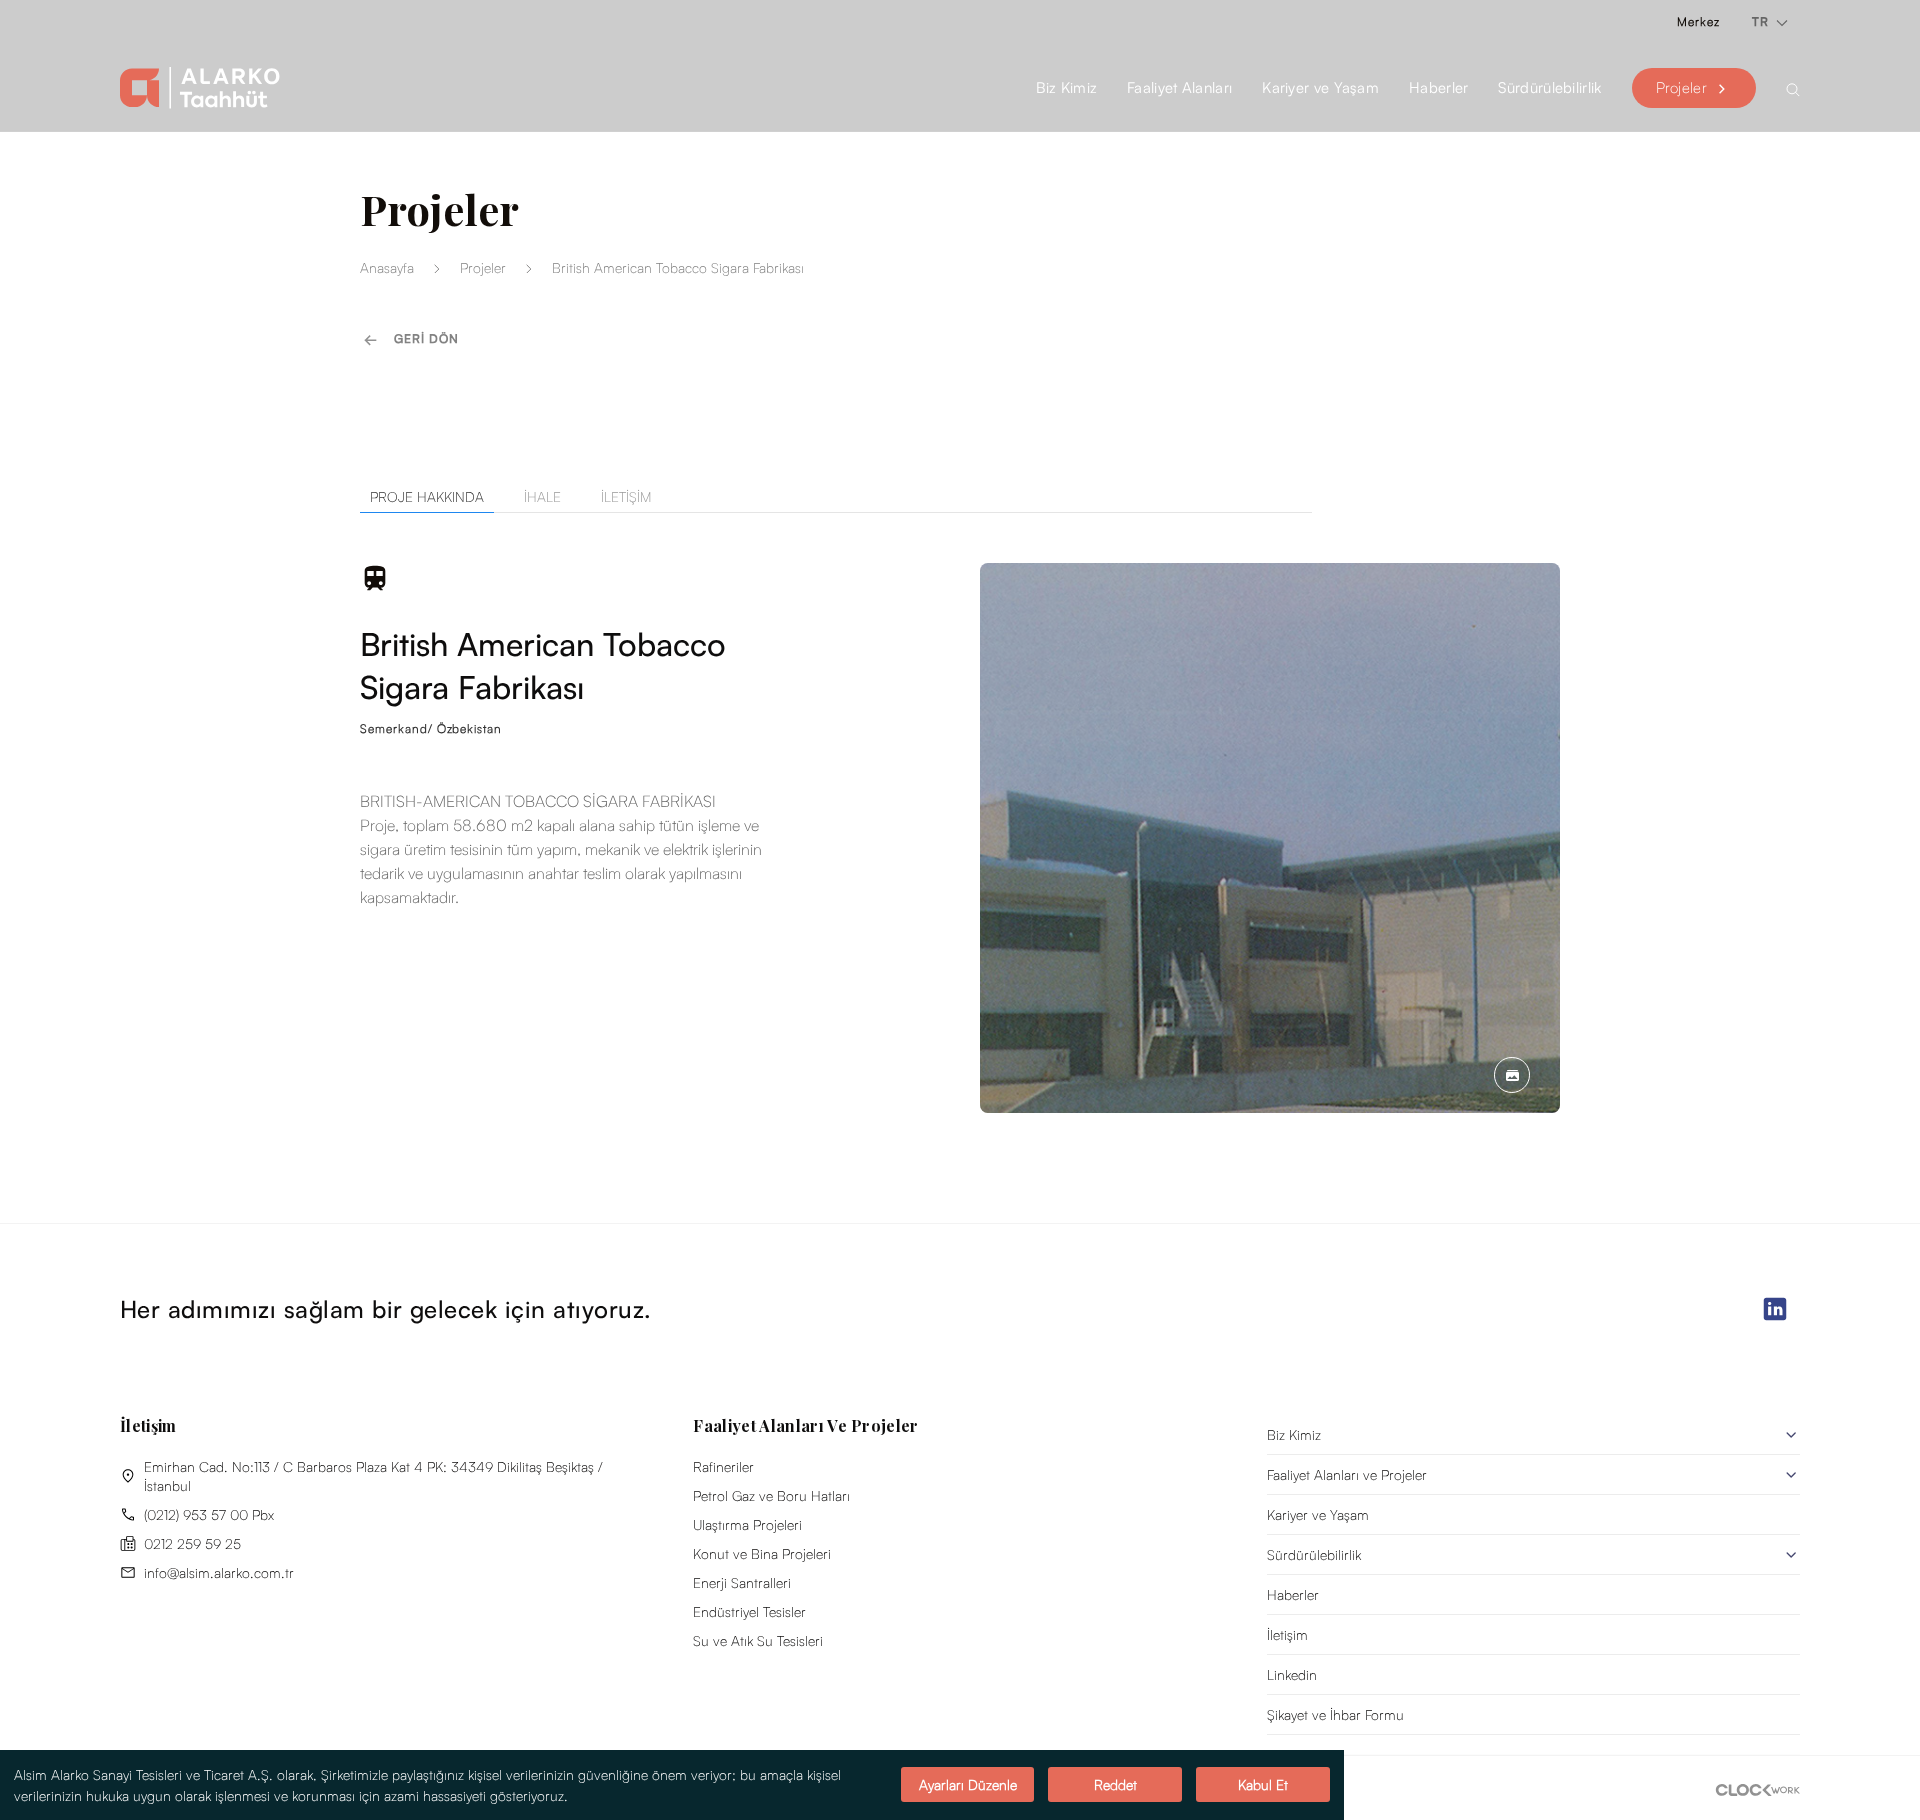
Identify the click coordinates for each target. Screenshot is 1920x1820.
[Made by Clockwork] (1757, 1788)
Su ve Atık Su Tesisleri (758, 1640)
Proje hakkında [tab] (427, 496)
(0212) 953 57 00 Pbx (209, 1514)
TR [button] (1762, 21)
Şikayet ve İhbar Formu (1335, 1714)
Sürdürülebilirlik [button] (1549, 87)
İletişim (1287, 1634)
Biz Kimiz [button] (1066, 87)
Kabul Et (1263, 1785)
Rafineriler (723, 1466)
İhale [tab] (542, 496)
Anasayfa (387, 267)
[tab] (417, 497)
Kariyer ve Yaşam (1318, 1514)
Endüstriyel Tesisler (749, 1611)
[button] (1512, 1073)
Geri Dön (426, 338)
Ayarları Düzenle (968, 1785)
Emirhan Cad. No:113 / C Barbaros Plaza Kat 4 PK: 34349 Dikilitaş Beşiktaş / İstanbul (373, 1476)
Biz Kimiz (1294, 1434)
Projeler (1681, 87)
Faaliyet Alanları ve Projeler (1347, 1474)
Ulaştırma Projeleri (747, 1524)
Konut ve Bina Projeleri (762, 1553)
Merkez (1698, 21)
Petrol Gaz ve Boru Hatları (771, 1495)
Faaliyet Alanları (1179, 87)
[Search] (1793, 88)
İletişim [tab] (626, 496)
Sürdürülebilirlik (1314, 1554)
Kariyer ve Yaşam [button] (1320, 87)
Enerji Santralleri (742, 1582)
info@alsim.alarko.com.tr (219, 1572)
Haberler (1438, 87)
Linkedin (1292, 1674)
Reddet (1115, 1785)
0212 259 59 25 (192, 1543)
